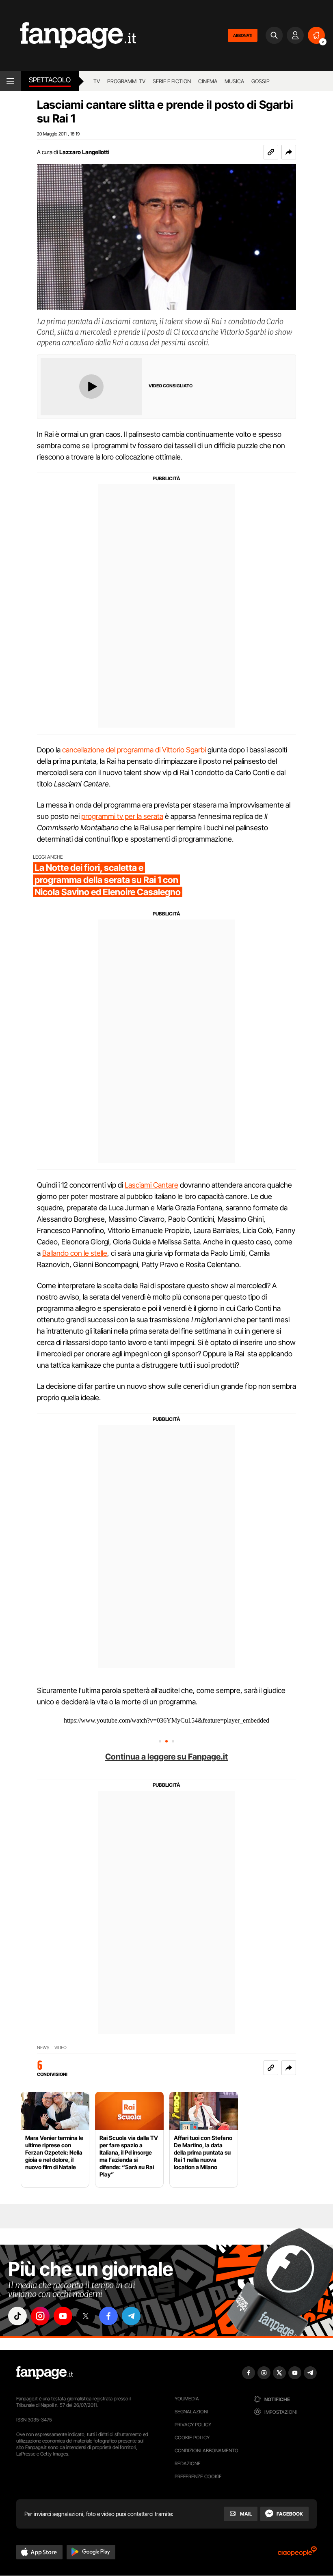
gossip (261, 81)
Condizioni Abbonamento (207, 2450)
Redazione (188, 2463)
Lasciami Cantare (151, 1185)
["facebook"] (108, 2316)
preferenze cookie (198, 2476)
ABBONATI (243, 35)
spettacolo (50, 80)
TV (97, 81)
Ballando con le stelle (75, 1253)
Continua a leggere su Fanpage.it (166, 1757)
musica (234, 81)
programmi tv (126, 81)
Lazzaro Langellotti (84, 152)
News (43, 2048)
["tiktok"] (17, 2316)
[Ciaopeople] (297, 2554)
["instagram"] (40, 2316)
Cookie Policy (192, 2437)
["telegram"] (131, 2316)
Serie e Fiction (172, 81)
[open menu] (10, 81)
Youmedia (187, 2399)
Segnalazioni (191, 2412)
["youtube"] (63, 2316)
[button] (289, 152)
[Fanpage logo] (68, 35)
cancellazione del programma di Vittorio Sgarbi (134, 750)
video (61, 2048)
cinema (208, 81)
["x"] (86, 2316)
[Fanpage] (45, 2373)
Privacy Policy (193, 2425)
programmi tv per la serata (122, 816)
